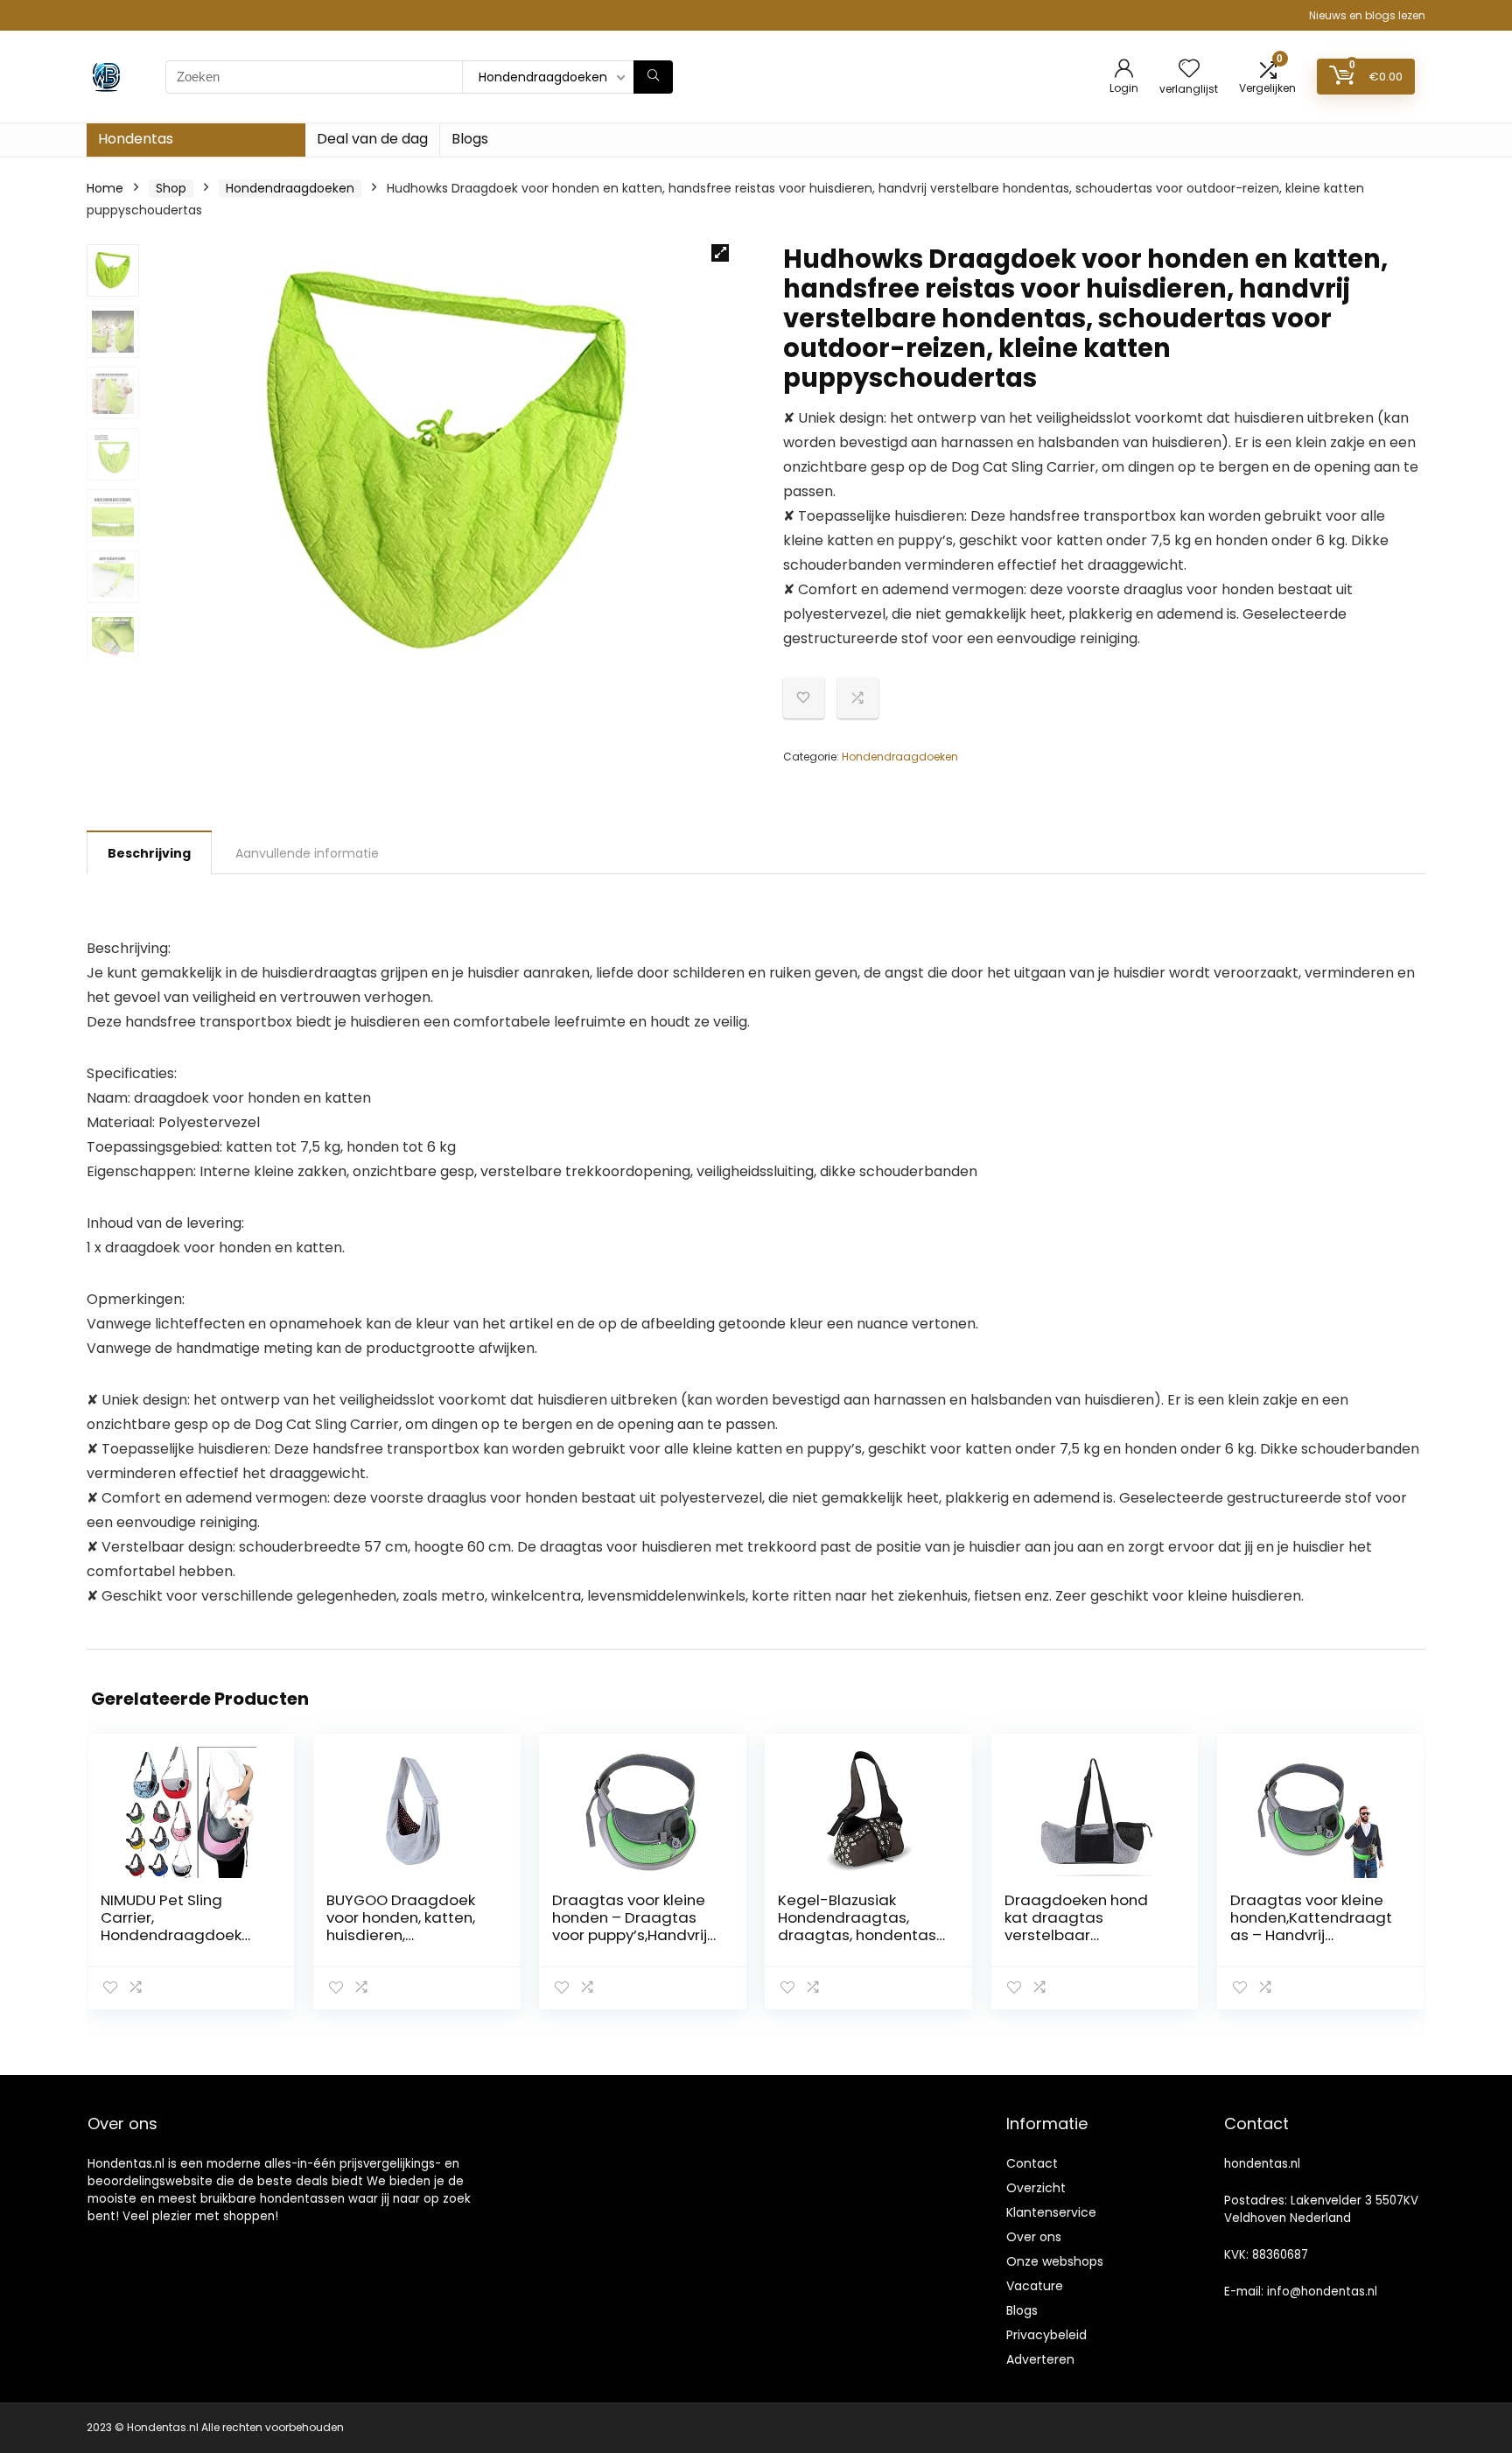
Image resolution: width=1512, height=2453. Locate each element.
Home (105, 188)
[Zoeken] (653, 77)
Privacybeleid (1046, 2335)
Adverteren (1040, 2359)
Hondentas (136, 139)
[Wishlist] (1189, 70)
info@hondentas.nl (1322, 2292)
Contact (1032, 2163)
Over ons (1034, 2237)
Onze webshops (1055, 2261)
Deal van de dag (372, 139)
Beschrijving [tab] (149, 853)
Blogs (470, 139)
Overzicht (1036, 2188)
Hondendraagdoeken (290, 188)
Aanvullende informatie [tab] (307, 853)
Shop (171, 188)
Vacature (1035, 2286)
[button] (720, 253)
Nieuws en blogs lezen (1367, 15)
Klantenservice (1051, 2212)
